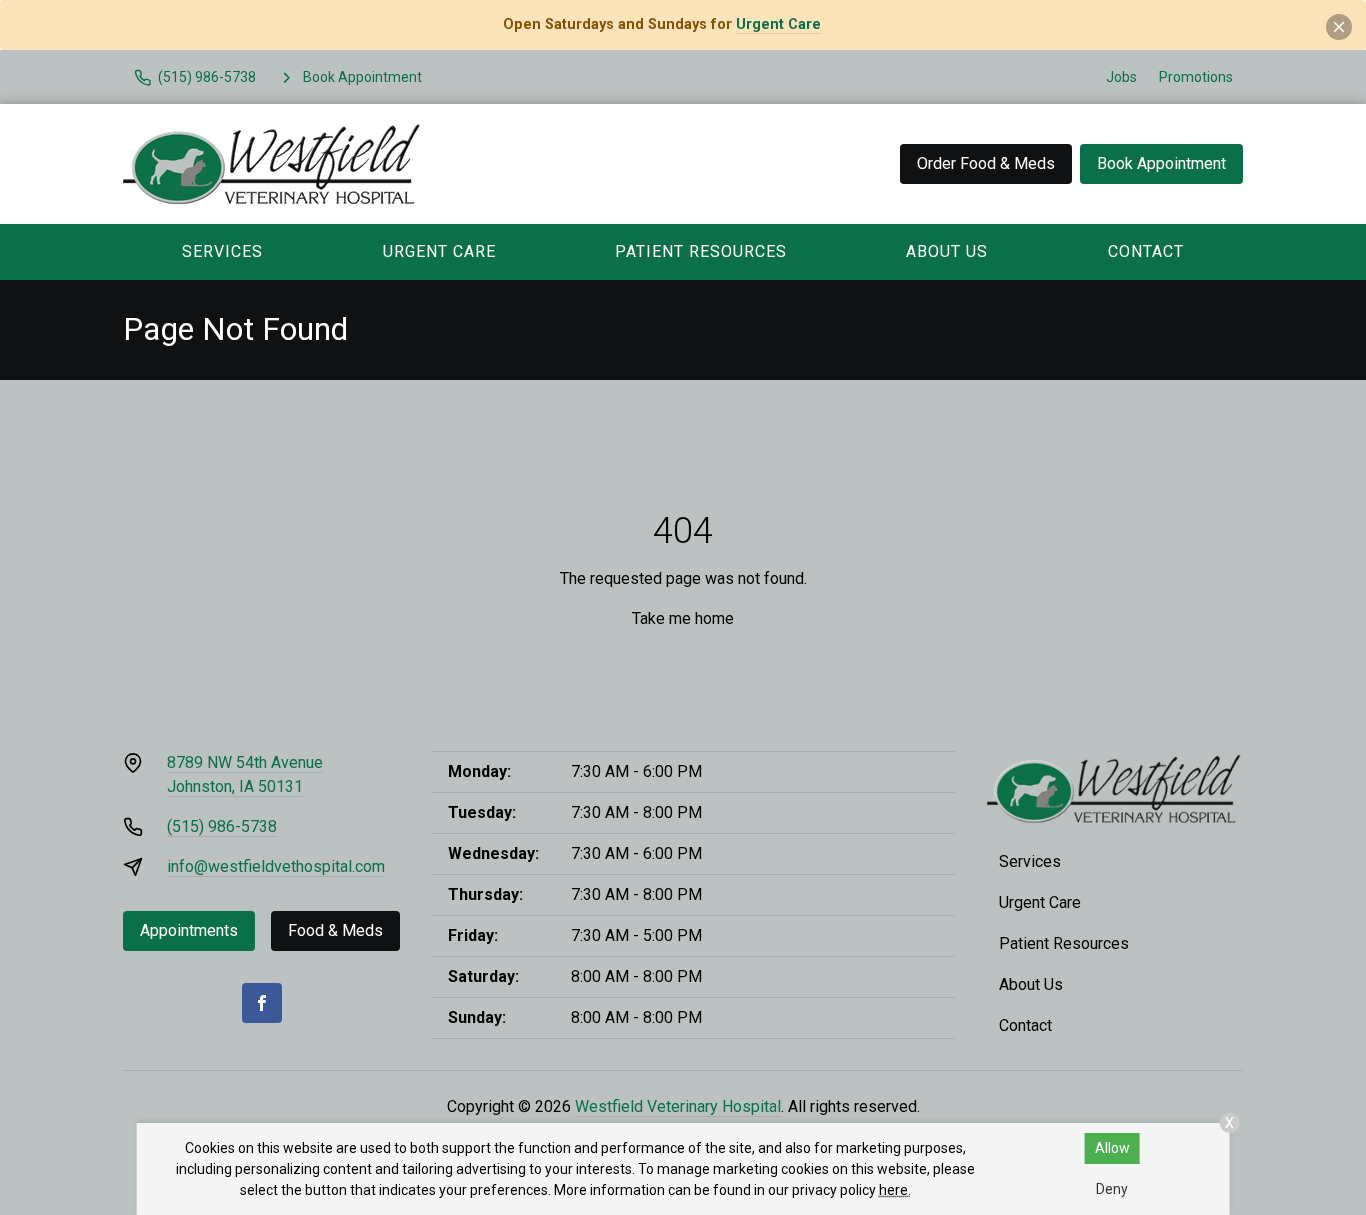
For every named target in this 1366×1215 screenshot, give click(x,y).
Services (222, 251)
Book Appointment (1161, 163)
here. (895, 1190)
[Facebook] (262, 1003)
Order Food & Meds (986, 163)
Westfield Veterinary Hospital (678, 1106)
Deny (1112, 1189)
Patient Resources (701, 251)
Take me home (683, 618)
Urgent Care (778, 24)
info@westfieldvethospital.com (276, 866)
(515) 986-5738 (222, 826)
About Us (947, 251)
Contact (1146, 251)
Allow (1112, 1148)
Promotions (1196, 77)
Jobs (1121, 77)
